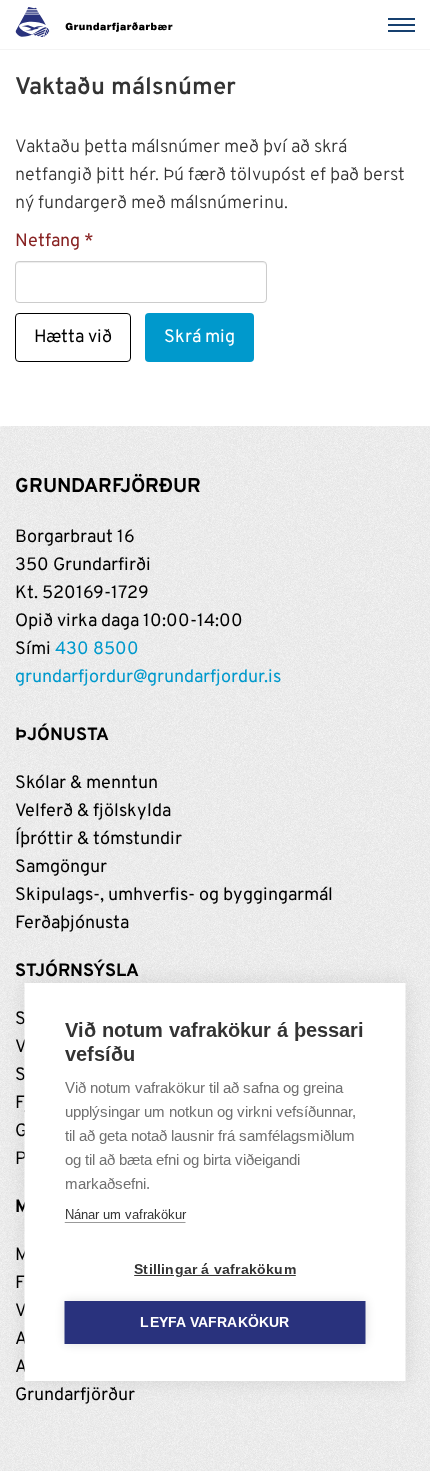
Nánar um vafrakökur (125, 1214)
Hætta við (73, 337)
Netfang (47, 241)
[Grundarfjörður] (99, 25)
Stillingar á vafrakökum (215, 1269)
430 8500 (97, 649)
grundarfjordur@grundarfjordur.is (148, 677)
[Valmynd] (405, 25)
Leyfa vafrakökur (214, 1322)
